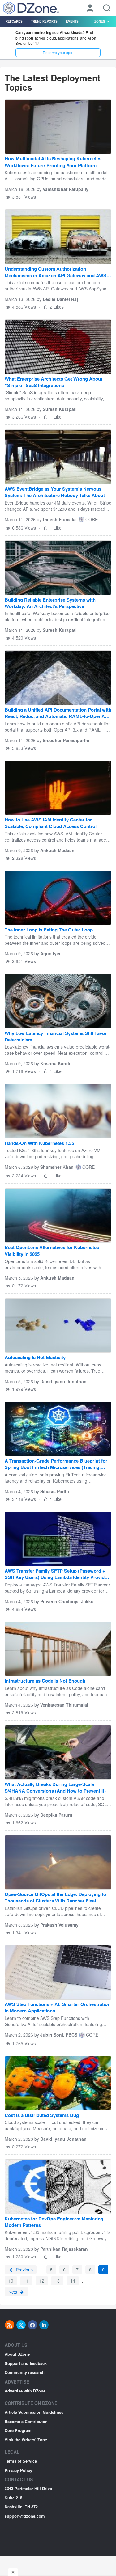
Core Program (18, 2430)
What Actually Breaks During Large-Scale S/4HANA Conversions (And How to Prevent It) (55, 1788)
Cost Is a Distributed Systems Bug (42, 2115)
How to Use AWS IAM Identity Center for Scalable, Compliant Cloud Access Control (51, 823)
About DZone (17, 2354)
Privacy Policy (18, 2470)
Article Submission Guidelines (34, 2412)
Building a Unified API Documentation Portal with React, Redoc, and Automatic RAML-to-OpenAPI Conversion (58, 714)
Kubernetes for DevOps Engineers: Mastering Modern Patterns (54, 2222)
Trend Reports (44, 21)
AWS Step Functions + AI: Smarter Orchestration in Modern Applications (58, 2008)
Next (13, 2292)
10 (11, 2281)
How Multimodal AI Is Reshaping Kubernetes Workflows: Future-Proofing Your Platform (53, 162)
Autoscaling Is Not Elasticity (35, 1357)
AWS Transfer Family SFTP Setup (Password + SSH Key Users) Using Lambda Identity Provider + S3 (57, 1575)
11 (26, 2281)
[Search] (107, 8)
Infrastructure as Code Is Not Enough (45, 1681)
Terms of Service (21, 2461)
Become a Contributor (26, 2421)
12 (42, 2281)
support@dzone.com (25, 2516)
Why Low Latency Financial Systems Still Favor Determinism (56, 1037)
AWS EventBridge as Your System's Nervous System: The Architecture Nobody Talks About (55, 492)
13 (57, 2281)
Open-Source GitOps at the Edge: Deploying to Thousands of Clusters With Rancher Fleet (55, 1898)
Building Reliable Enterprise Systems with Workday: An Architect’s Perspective (50, 603)
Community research (25, 2372)
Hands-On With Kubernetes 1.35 (39, 1143)
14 (73, 2281)
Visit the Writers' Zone (26, 2440)
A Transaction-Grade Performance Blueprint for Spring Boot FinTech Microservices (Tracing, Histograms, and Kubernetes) (56, 1465)
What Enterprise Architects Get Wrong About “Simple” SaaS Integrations (54, 382)
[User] (90, 9)
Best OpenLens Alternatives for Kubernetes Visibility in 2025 (52, 1251)
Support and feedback (26, 2363)
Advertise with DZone (25, 2391)
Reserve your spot (58, 52)
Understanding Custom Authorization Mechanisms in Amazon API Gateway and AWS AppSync (56, 273)
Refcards (14, 21)
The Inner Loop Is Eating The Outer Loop (49, 930)
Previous (24, 2270)
